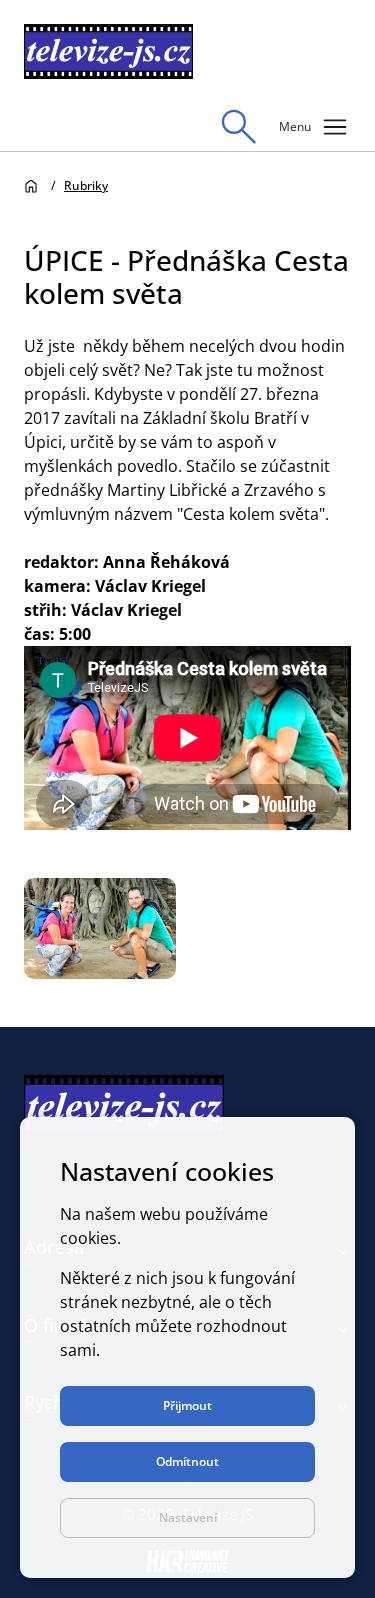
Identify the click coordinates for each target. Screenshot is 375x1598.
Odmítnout (187, 1461)
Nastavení (188, 1517)
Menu (315, 127)
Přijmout (187, 1405)
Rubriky (86, 185)
